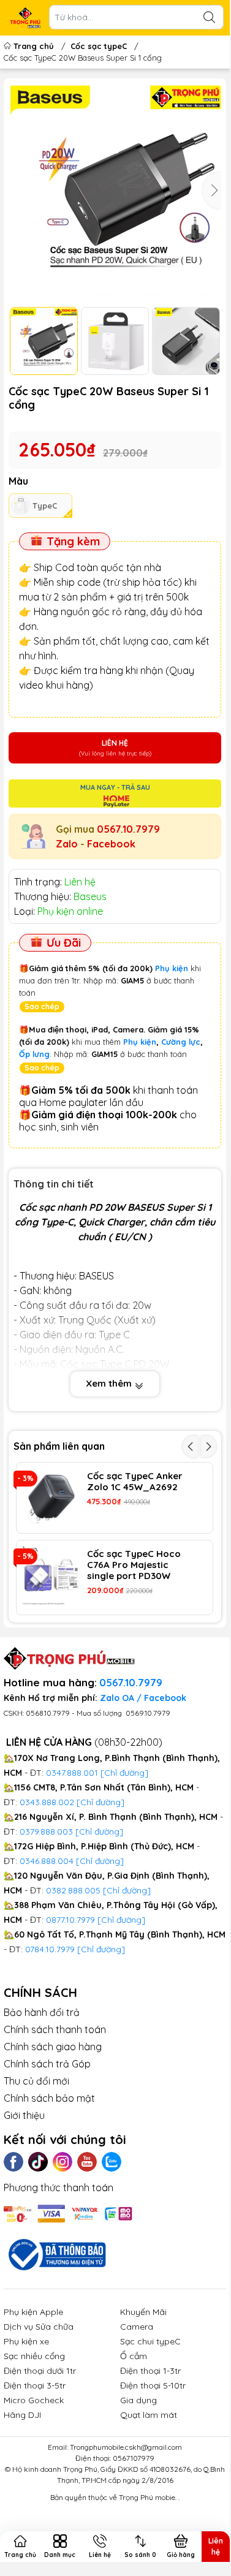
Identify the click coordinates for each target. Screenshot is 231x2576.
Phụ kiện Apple (33, 2312)
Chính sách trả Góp (47, 2064)
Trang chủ (34, 46)
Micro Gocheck (34, 2400)
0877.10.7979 (70, 1920)
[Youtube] (87, 2162)
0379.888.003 (46, 1832)
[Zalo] (112, 2162)
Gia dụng (138, 2400)
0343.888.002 (47, 1802)
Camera (137, 2327)
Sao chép (42, 1006)
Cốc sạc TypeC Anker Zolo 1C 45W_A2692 (135, 1482)
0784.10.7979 (50, 1949)
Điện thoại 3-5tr (35, 2385)
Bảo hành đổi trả (42, 2012)
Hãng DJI (22, 2415)
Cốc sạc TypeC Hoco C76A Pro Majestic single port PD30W (134, 1565)
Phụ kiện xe (26, 2341)
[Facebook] (13, 2162)
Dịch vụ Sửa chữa (39, 2327)
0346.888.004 (47, 1861)
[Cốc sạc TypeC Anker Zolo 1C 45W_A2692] (52, 1498)
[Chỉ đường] (121, 1920)
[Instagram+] (62, 2162)
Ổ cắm (134, 2356)
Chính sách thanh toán (55, 2029)
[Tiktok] (38, 2162)
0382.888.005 (73, 1890)
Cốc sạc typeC (99, 46)
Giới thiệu (24, 2115)
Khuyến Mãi (143, 2312)
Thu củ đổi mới (36, 2081)
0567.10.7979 (128, 829)
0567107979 (134, 2458)
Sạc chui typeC (150, 2341)
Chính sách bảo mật (49, 2098)
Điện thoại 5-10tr (153, 2385)
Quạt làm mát (149, 2415)
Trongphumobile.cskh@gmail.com (126, 2447)
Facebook (111, 844)
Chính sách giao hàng (53, 2047)
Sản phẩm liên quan (59, 1446)
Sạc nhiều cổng (34, 2356)
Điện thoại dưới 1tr (40, 2371)
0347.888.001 (73, 1773)
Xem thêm (110, 1383)
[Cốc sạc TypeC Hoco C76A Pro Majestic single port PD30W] (52, 1576)
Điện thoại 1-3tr (150, 2371)
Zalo (67, 844)
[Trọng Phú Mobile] (25, 18)
